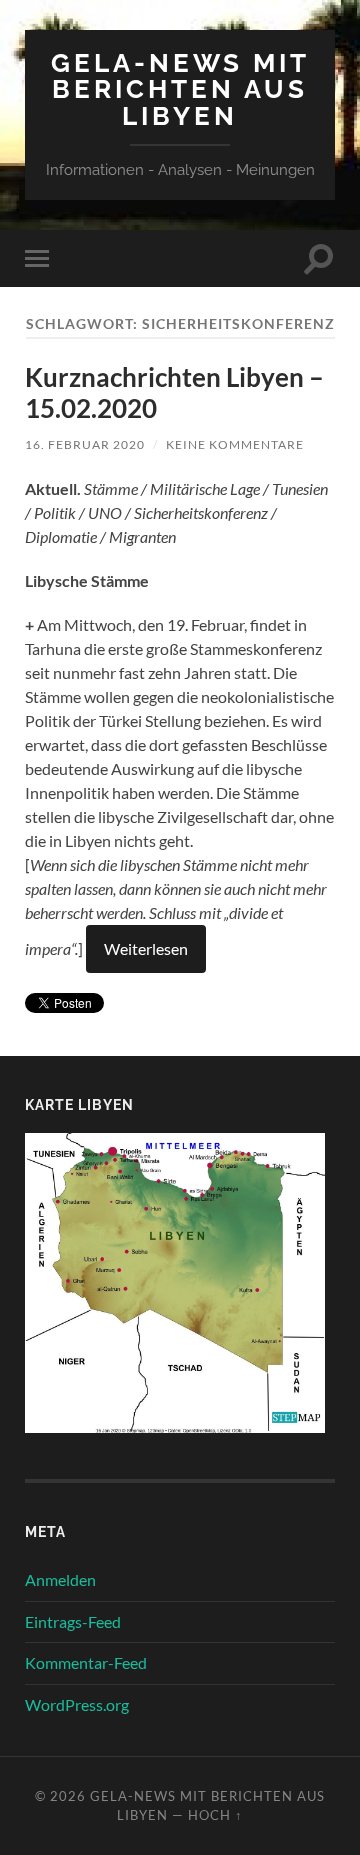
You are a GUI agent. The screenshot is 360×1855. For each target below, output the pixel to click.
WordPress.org (77, 1704)
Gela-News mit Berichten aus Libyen (180, 89)
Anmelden (60, 1579)
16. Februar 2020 (85, 444)
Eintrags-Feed (73, 1621)
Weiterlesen (146, 948)
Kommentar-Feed (86, 1662)
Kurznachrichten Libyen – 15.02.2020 (174, 393)
